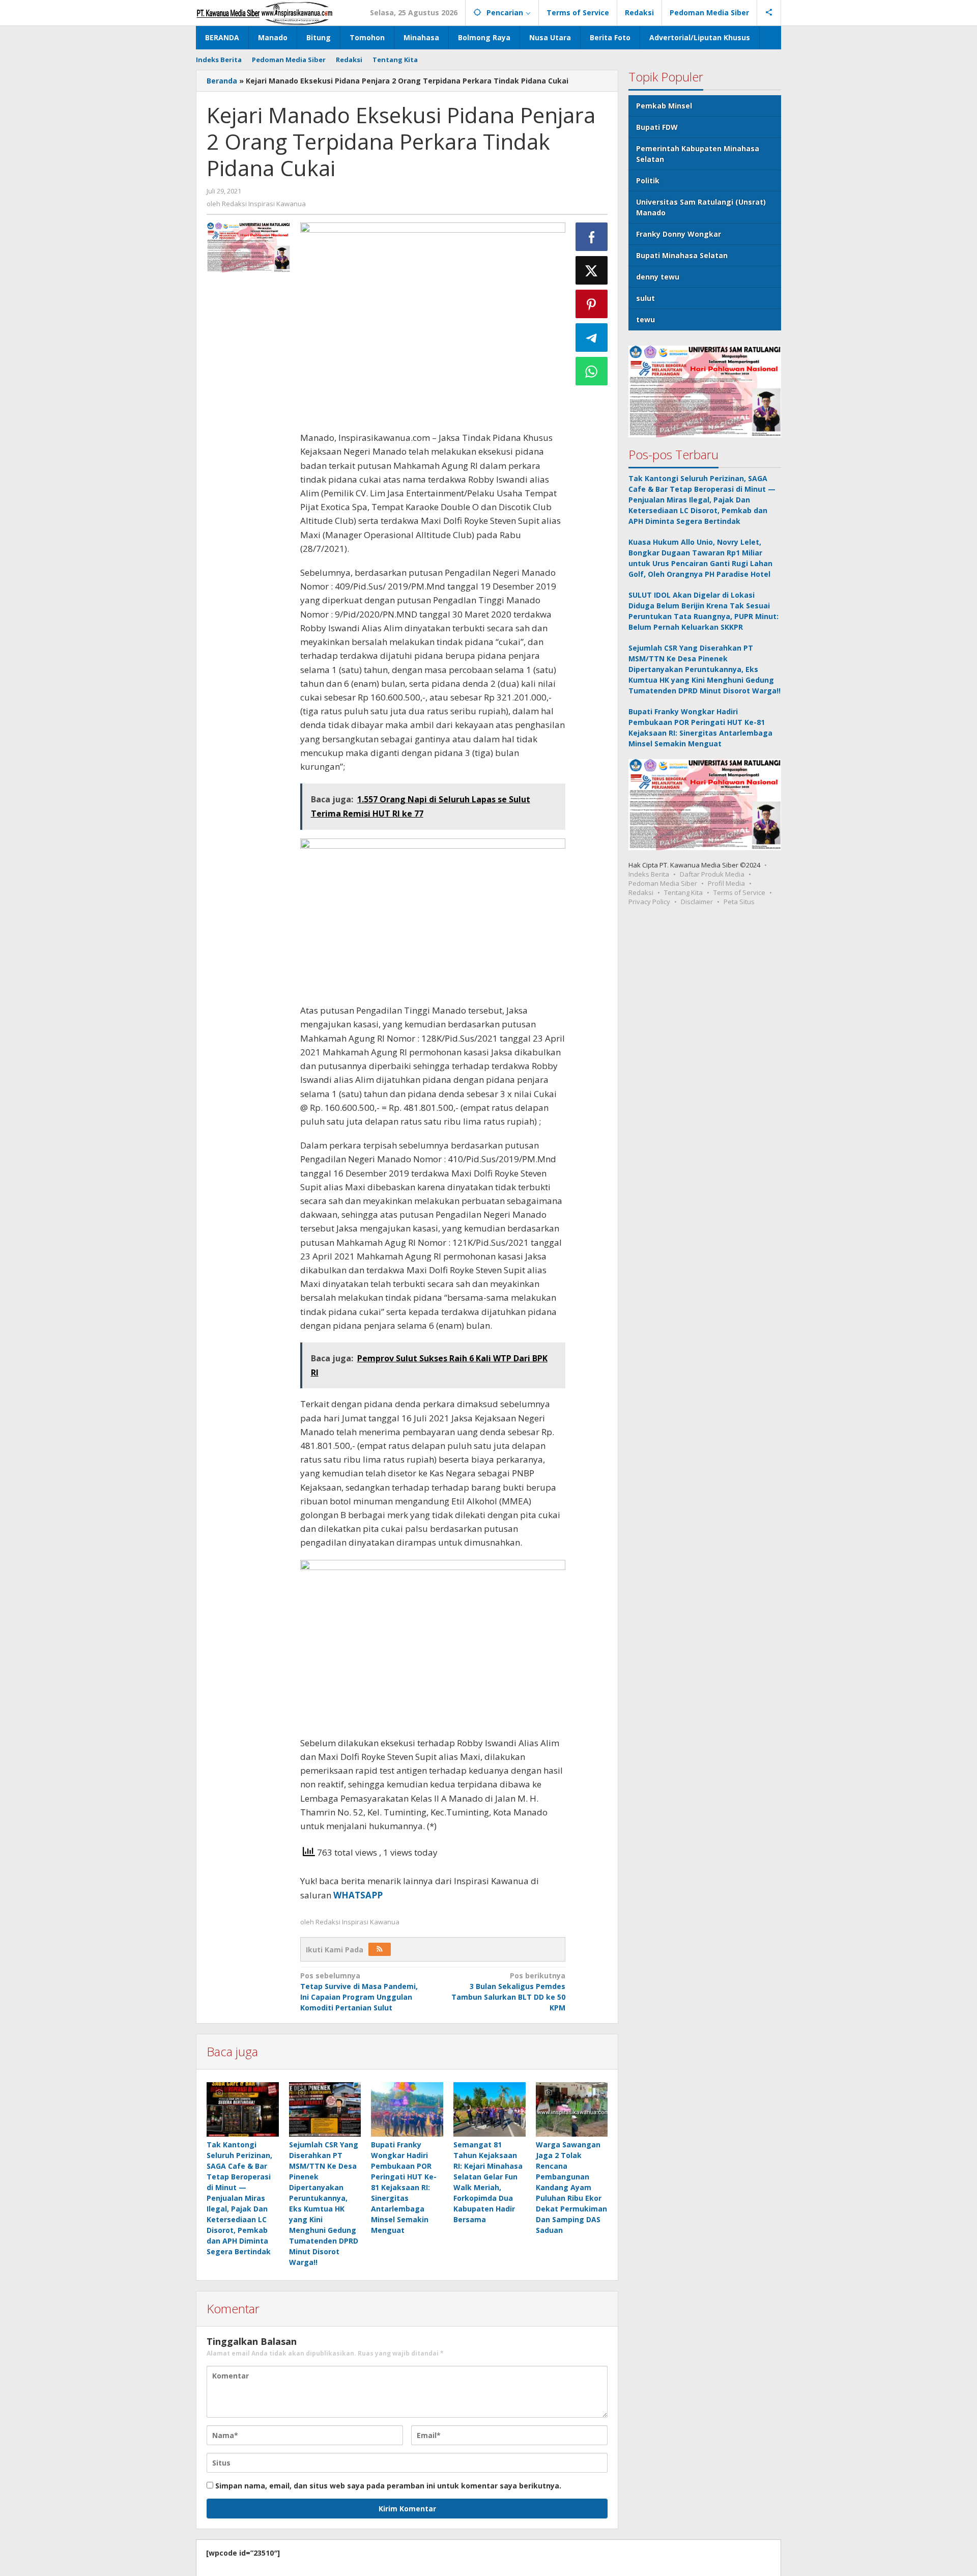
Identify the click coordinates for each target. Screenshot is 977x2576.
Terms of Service (739, 892)
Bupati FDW (657, 127)
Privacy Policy (649, 902)
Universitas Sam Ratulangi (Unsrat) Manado (701, 207)
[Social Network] (769, 13)
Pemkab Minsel (664, 106)
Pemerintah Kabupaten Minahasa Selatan (698, 154)
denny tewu (658, 277)
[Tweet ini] (592, 270)
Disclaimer (697, 902)
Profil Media (726, 883)
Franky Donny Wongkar (679, 234)
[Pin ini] (592, 304)
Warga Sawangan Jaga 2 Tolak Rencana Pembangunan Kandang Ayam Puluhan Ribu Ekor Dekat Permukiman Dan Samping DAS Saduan (571, 2187)
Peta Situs (739, 902)
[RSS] (380, 1949)
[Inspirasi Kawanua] (264, 12)
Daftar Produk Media (712, 874)
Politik (648, 180)
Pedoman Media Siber (663, 883)
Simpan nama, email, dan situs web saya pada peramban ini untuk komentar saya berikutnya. (388, 2486)
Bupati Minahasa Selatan (682, 255)
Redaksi (641, 892)
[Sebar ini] (592, 237)
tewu (645, 319)
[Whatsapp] (592, 371)
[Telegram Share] (592, 338)
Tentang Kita (683, 892)
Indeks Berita (649, 874)
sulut (645, 298)
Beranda (222, 81)
